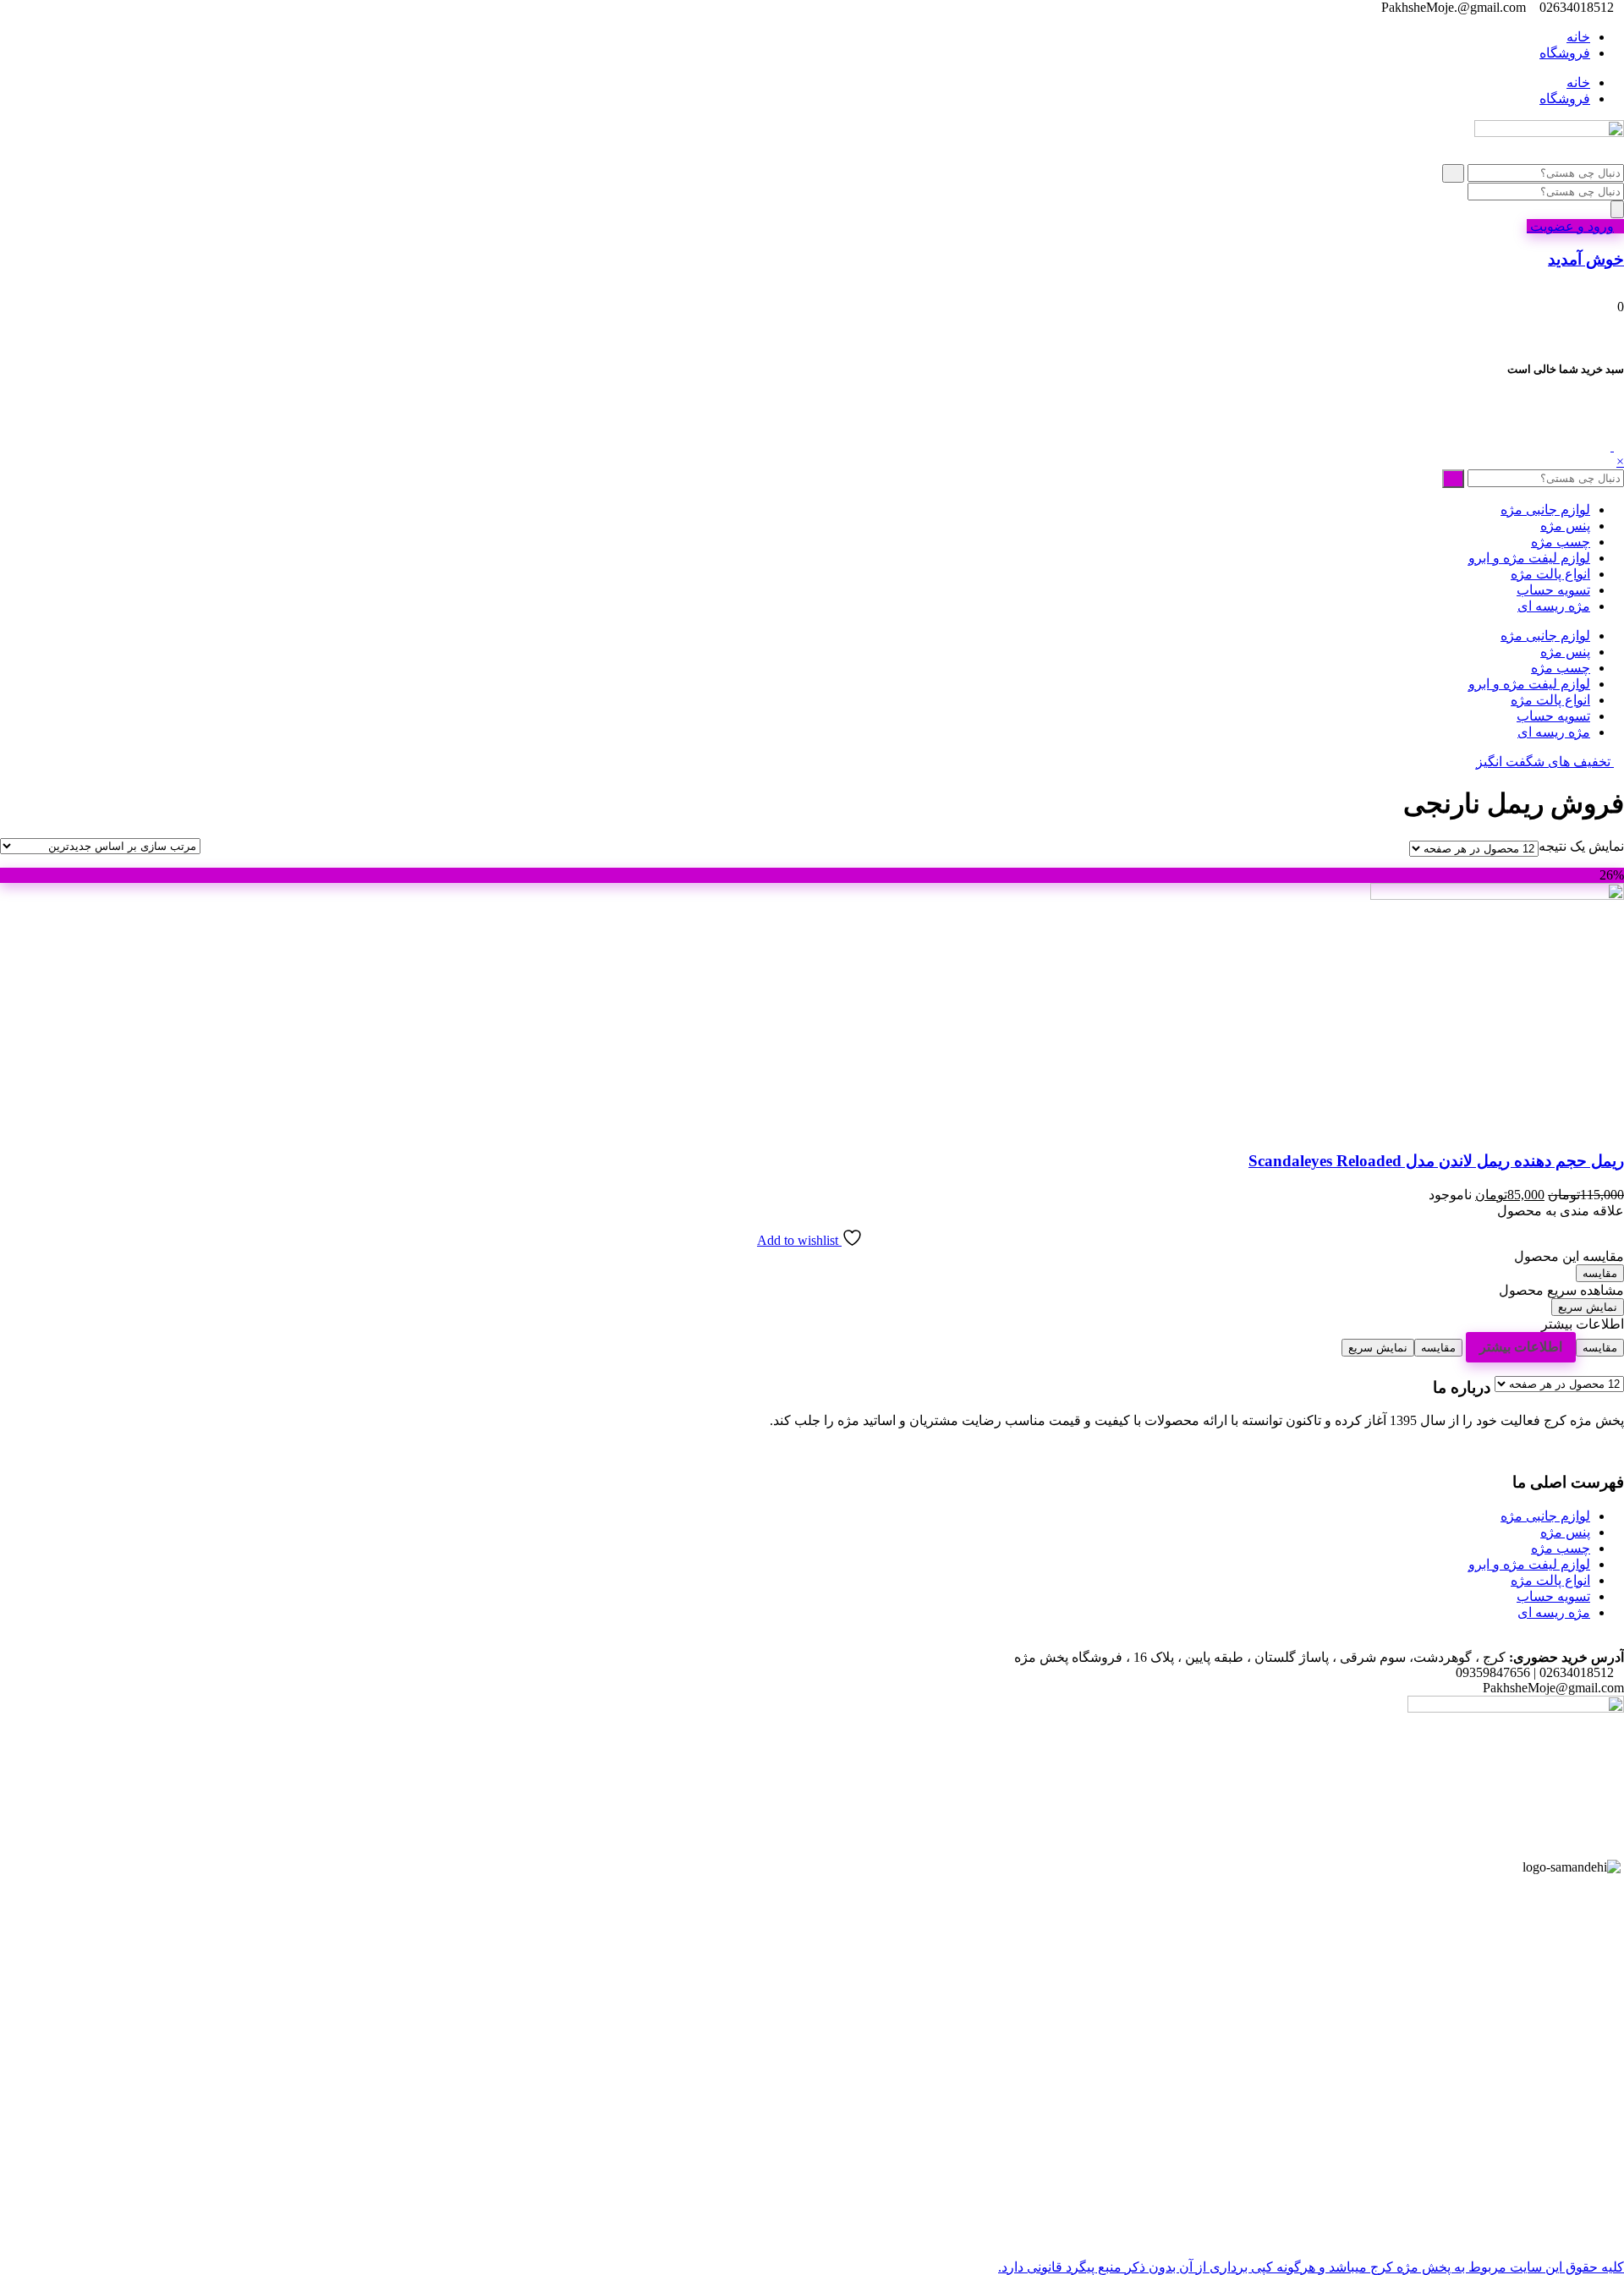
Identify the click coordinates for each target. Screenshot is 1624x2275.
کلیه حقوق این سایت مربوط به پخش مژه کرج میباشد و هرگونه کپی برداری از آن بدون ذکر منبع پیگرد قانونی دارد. (1311, 2267)
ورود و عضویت (1570, 226)
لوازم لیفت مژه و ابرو (1529, 558)
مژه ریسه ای (1554, 606)
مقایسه (1600, 1273)
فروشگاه (1565, 53)
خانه (1578, 37)
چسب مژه (1561, 542)
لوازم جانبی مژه (1545, 510)
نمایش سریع (1588, 1307)
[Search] (1617, 209)
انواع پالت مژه (1550, 574)
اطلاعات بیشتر (1521, 1347)
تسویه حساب (1553, 590)
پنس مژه (1565, 526)
